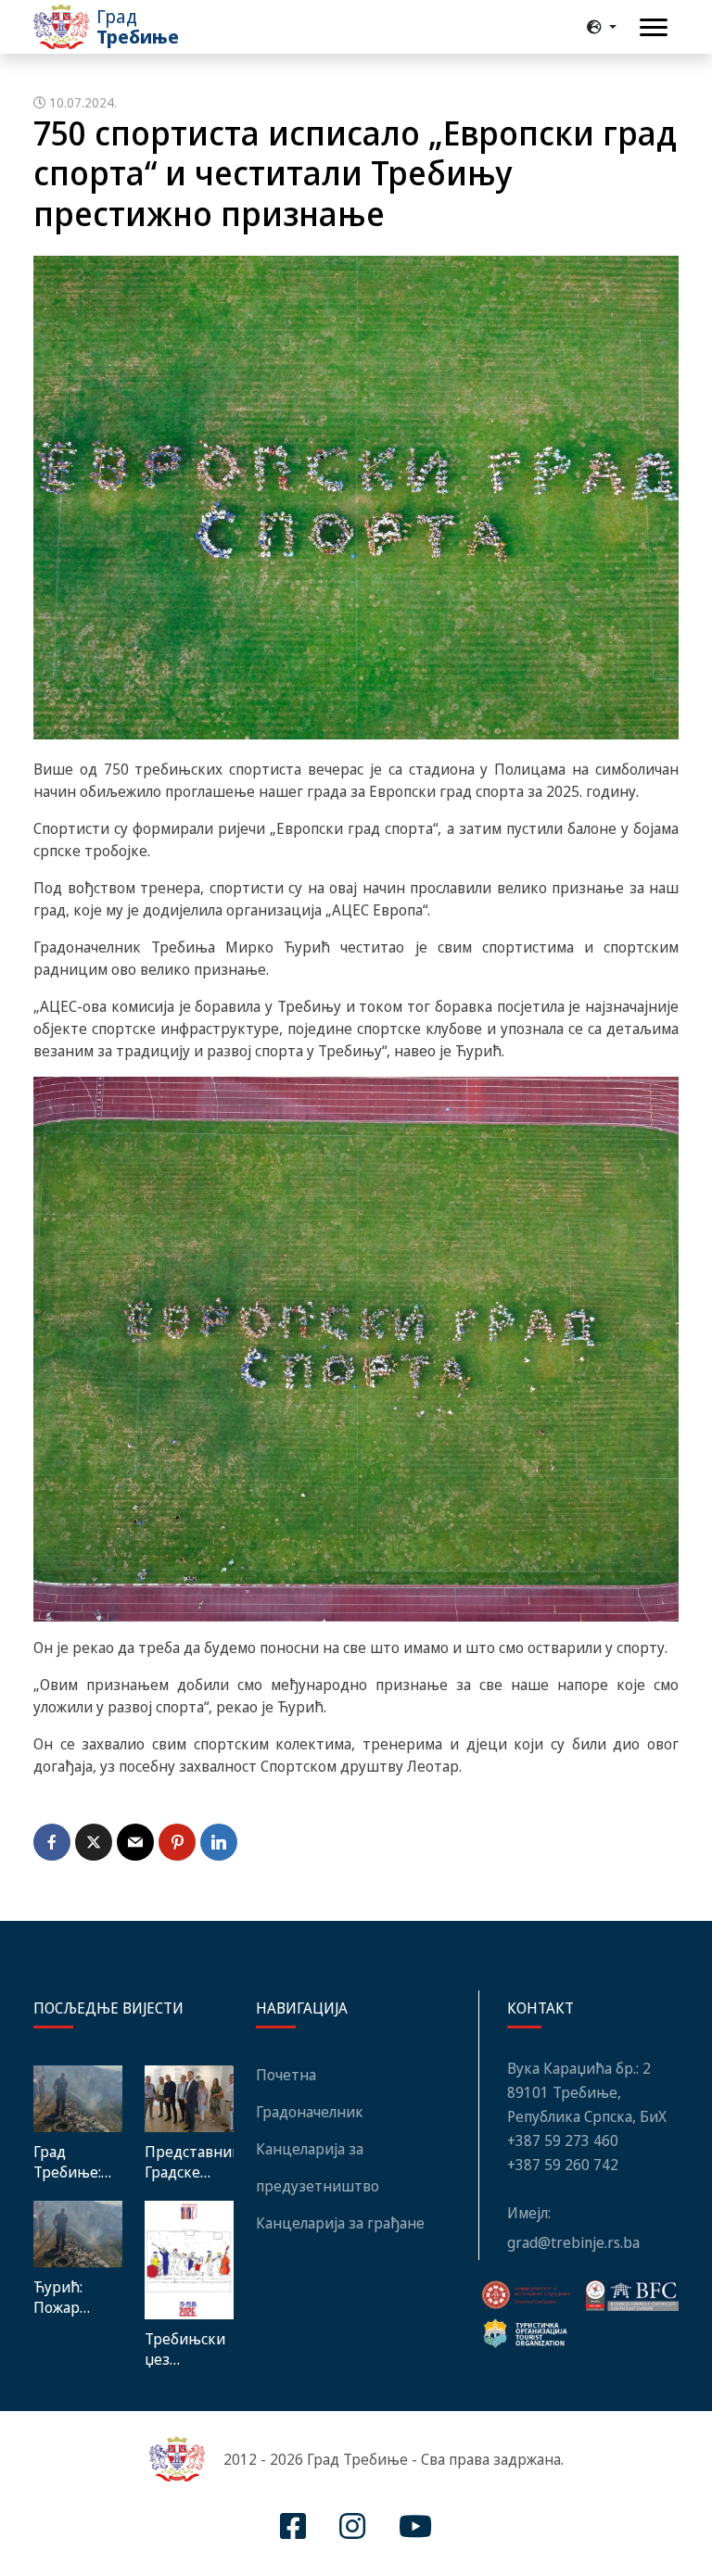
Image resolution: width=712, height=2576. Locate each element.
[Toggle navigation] (654, 27)
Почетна (286, 2075)
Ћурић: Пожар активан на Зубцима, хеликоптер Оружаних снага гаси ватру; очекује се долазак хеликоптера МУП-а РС (78, 2297)
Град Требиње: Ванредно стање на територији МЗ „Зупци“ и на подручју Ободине (75, 2162)
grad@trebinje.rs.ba (573, 2242)
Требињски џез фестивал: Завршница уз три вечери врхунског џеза (186, 2349)
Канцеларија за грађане (340, 2223)
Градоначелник (310, 2112)
